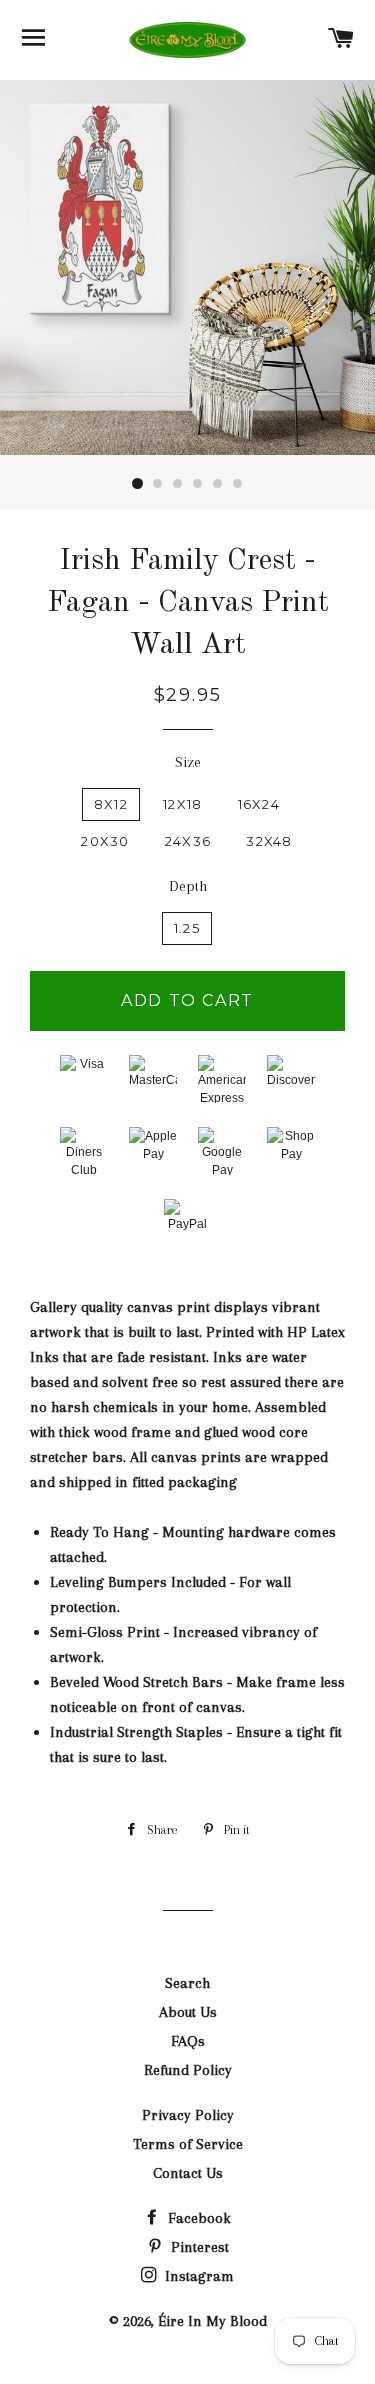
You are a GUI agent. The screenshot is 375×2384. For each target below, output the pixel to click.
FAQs (188, 2041)
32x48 (269, 841)
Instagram (197, 2276)
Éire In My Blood (212, 2321)
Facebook (197, 2218)
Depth (188, 886)
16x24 (259, 804)
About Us (188, 2012)
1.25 (187, 928)
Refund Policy (188, 2070)
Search (187, 1983)
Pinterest (198, 2247)
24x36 (188, 841)
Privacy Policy (188, 2115)
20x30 (105, 841)
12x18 (183, 804)
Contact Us (188, 2173)
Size (188, 762)
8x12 (111, 804)
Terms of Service (188, 2144)
